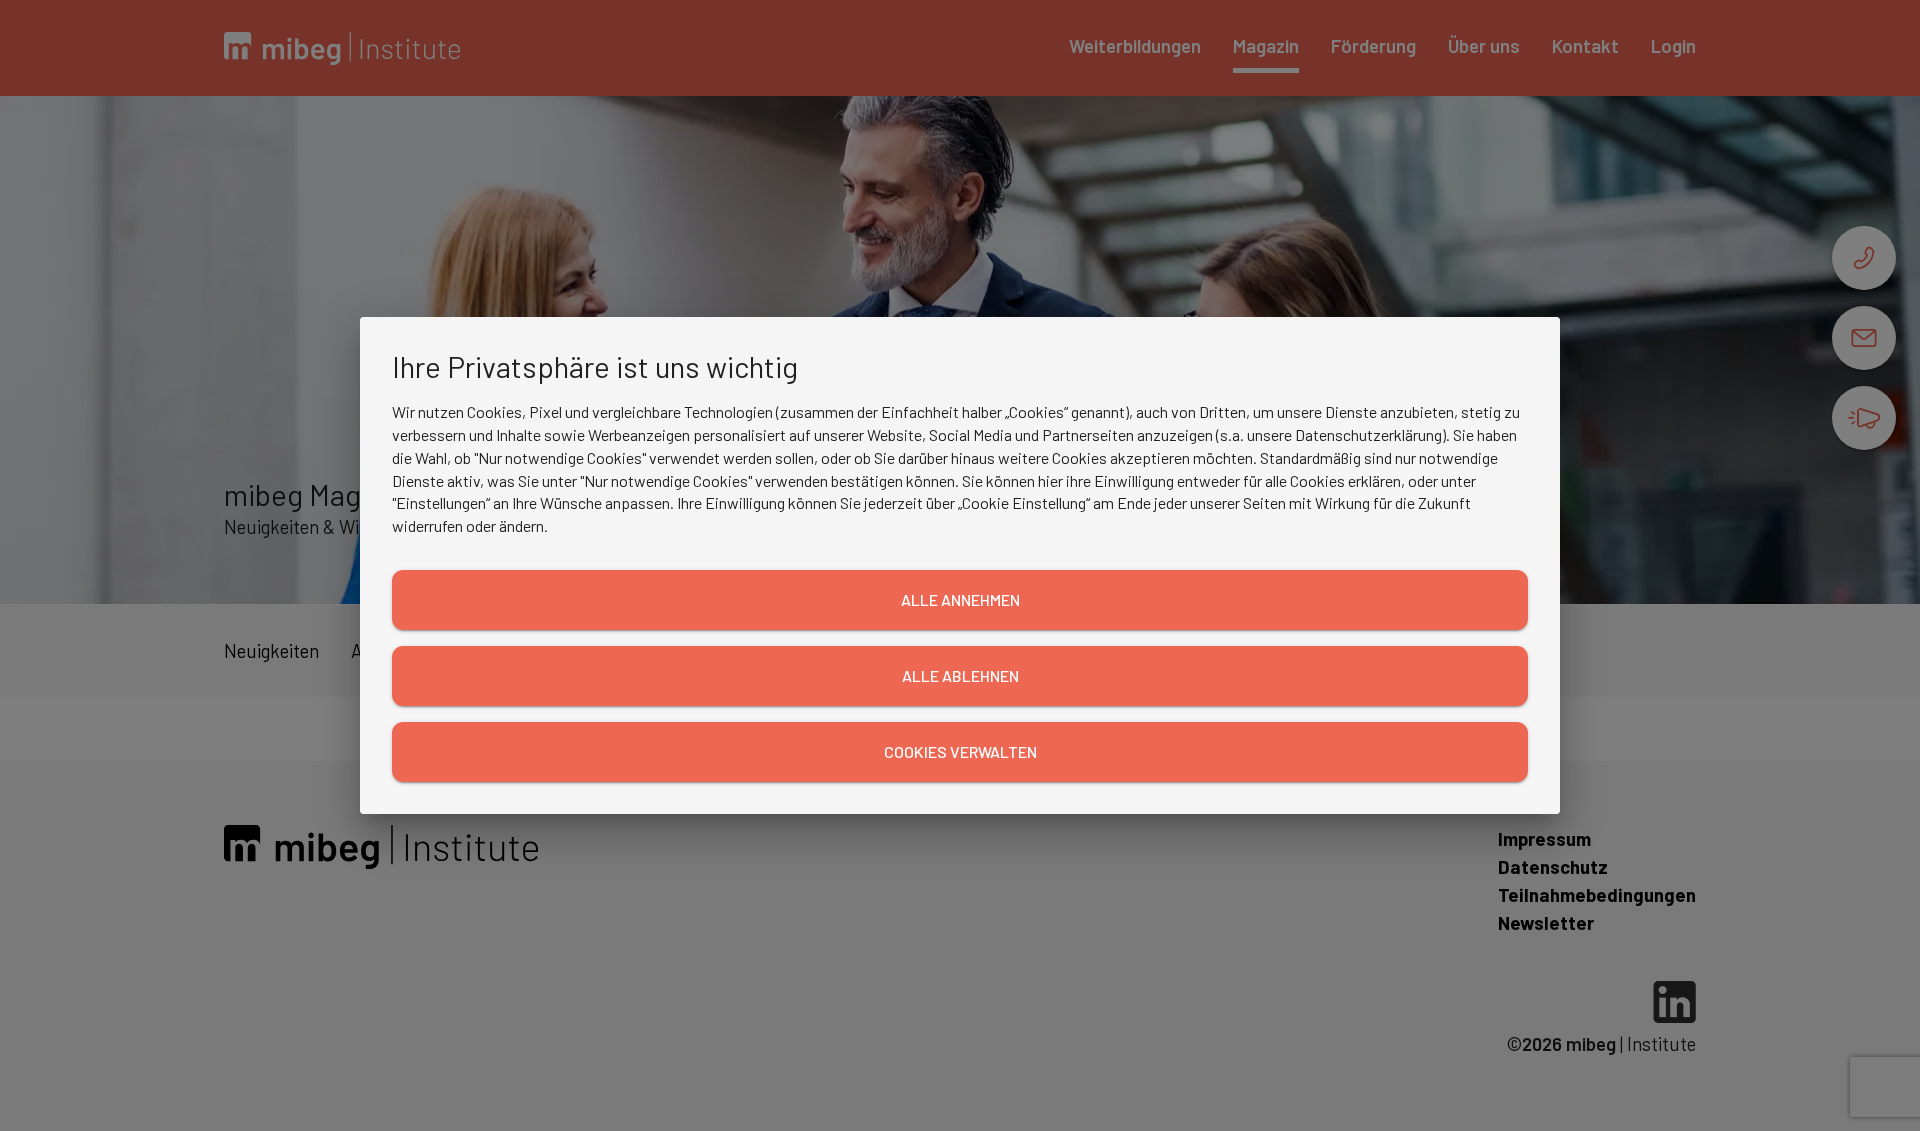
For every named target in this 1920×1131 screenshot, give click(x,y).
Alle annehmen (960, 599)
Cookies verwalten (960, 751)
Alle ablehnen (960, 675)
